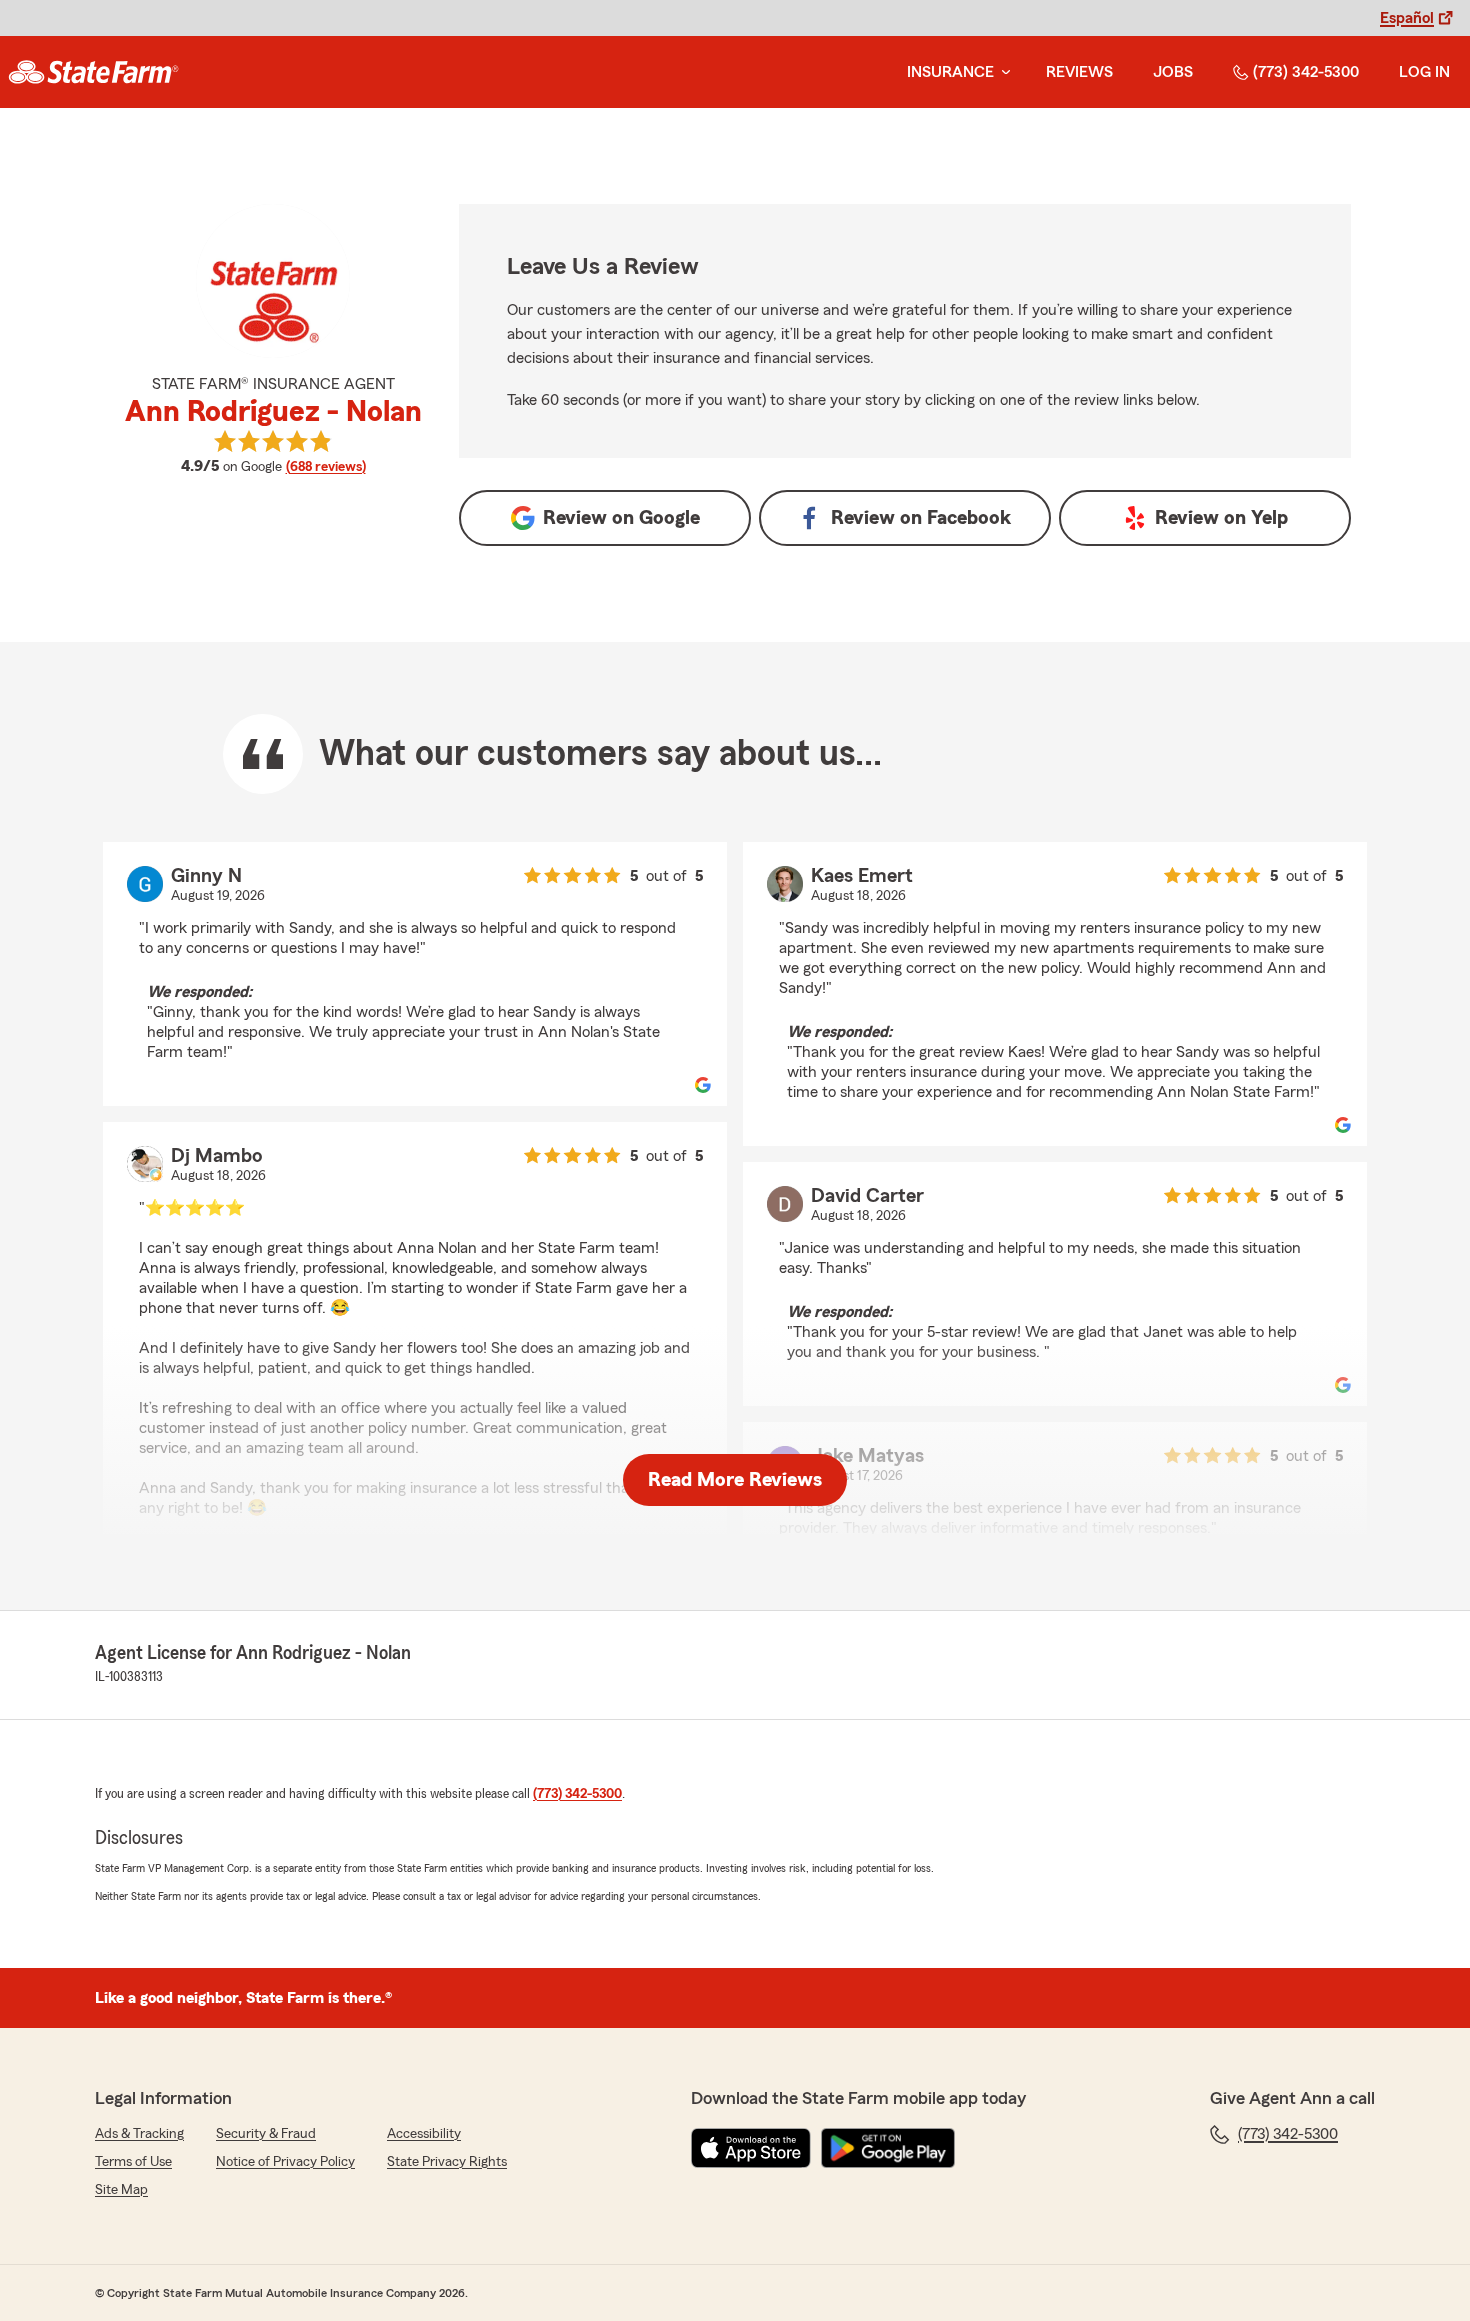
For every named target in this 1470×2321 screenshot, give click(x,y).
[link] (93, 72)
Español (1407, 18)
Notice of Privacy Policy (285, 2162)
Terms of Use (133, 2162)
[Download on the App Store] (751, 2148)
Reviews (1079, 72)
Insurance (950, 72)
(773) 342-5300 (1306, 72)
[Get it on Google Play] (888, 2148)
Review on (621, 518)
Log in (1424, 72)
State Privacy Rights (447, 2162)
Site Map (121, 2190)
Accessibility (424, 2134)
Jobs (1173, 72)
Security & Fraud (266, 2134)
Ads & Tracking (139, 2134)
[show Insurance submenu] (1002, 72)
